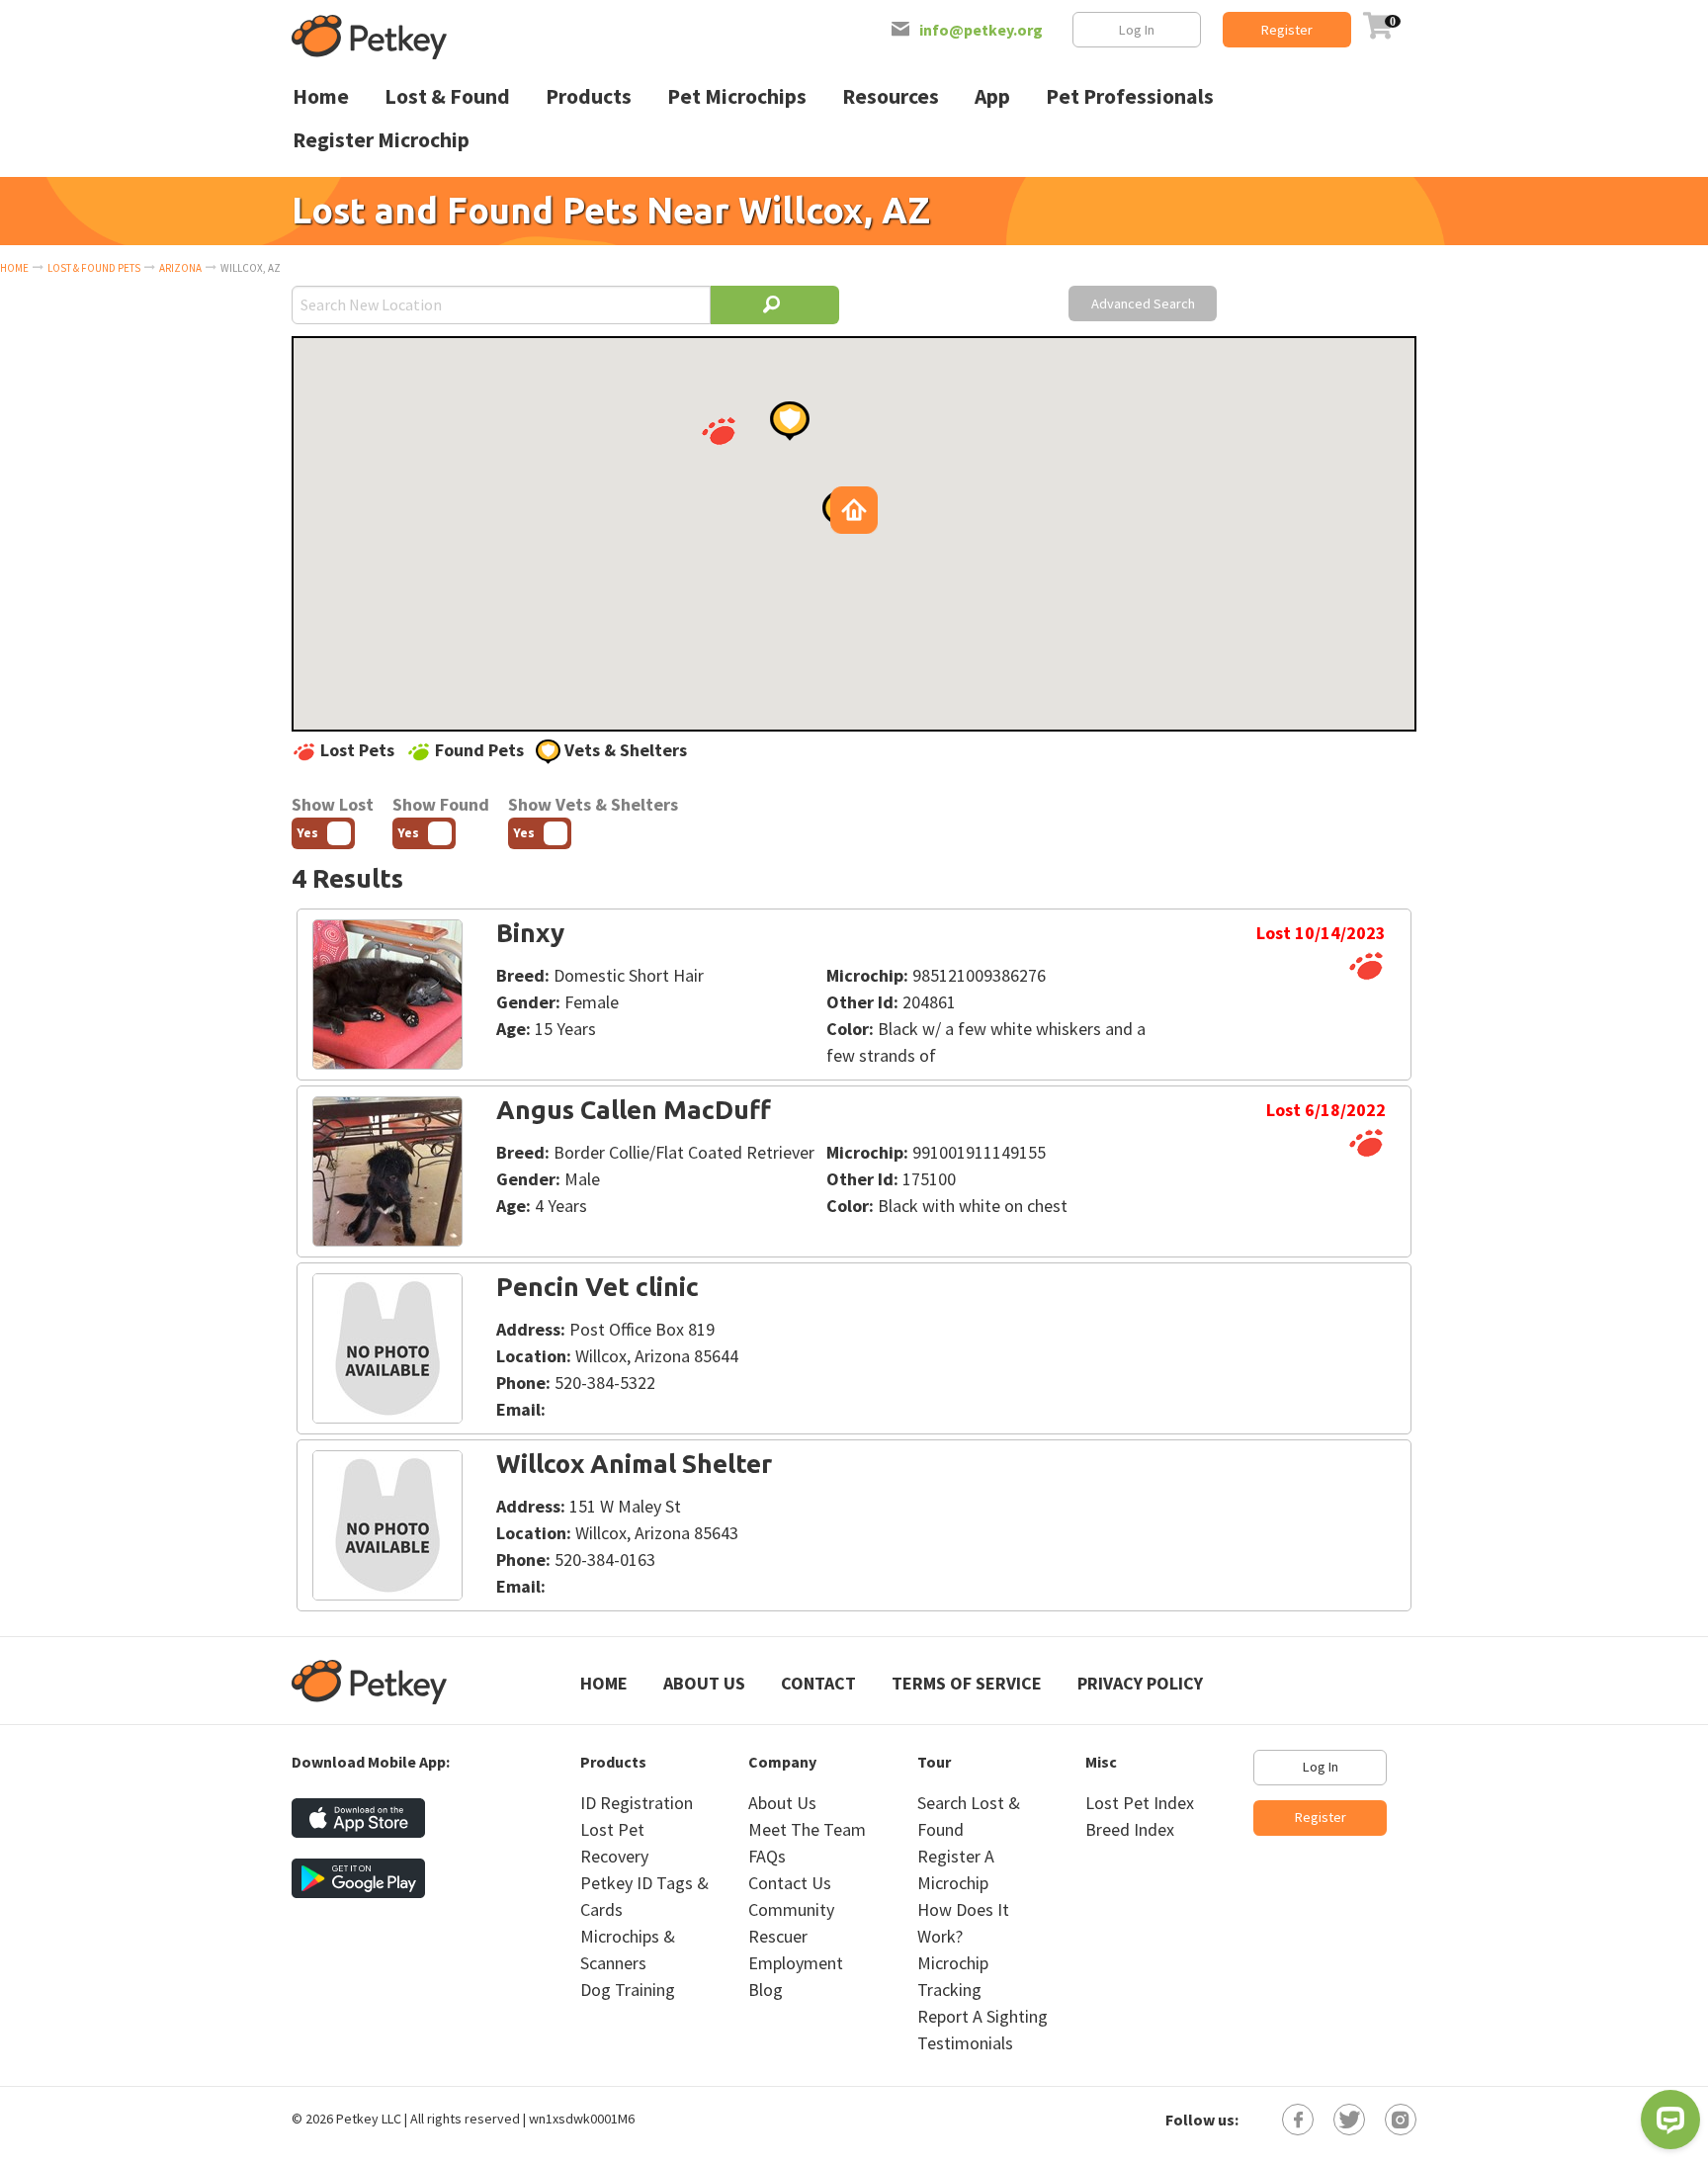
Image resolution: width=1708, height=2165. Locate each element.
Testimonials (965, 2043)
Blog (766, 1990)
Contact (818, 1683)
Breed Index (1130, 1829)
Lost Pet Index (1140, 1803)
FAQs (767, 1856)
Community (791, 1909)
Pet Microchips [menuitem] (737, 96)
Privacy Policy (1140, 1683)
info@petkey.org (981, 30)
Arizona (180, 268)
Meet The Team (807, 1829)
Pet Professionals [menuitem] (1130, 96)
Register (1287, 30)
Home (14, 268)
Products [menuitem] (589, 96)
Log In (1137, 30)
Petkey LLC (369, 2119)
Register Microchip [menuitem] (381, 140)
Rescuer (778, 1936)
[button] (719, 431)
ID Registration (637, 1803)
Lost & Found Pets (94, 268)
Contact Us (790, 1883)
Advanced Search (1143, 303)
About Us (704, 1683)
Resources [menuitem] (891, 96)
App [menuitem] (992, 96)
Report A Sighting (982, 2016)
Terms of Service (967, 1683)
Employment (796, 1963)
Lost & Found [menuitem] (447, 96)
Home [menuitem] (321, 96)
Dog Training (628, 1990)
